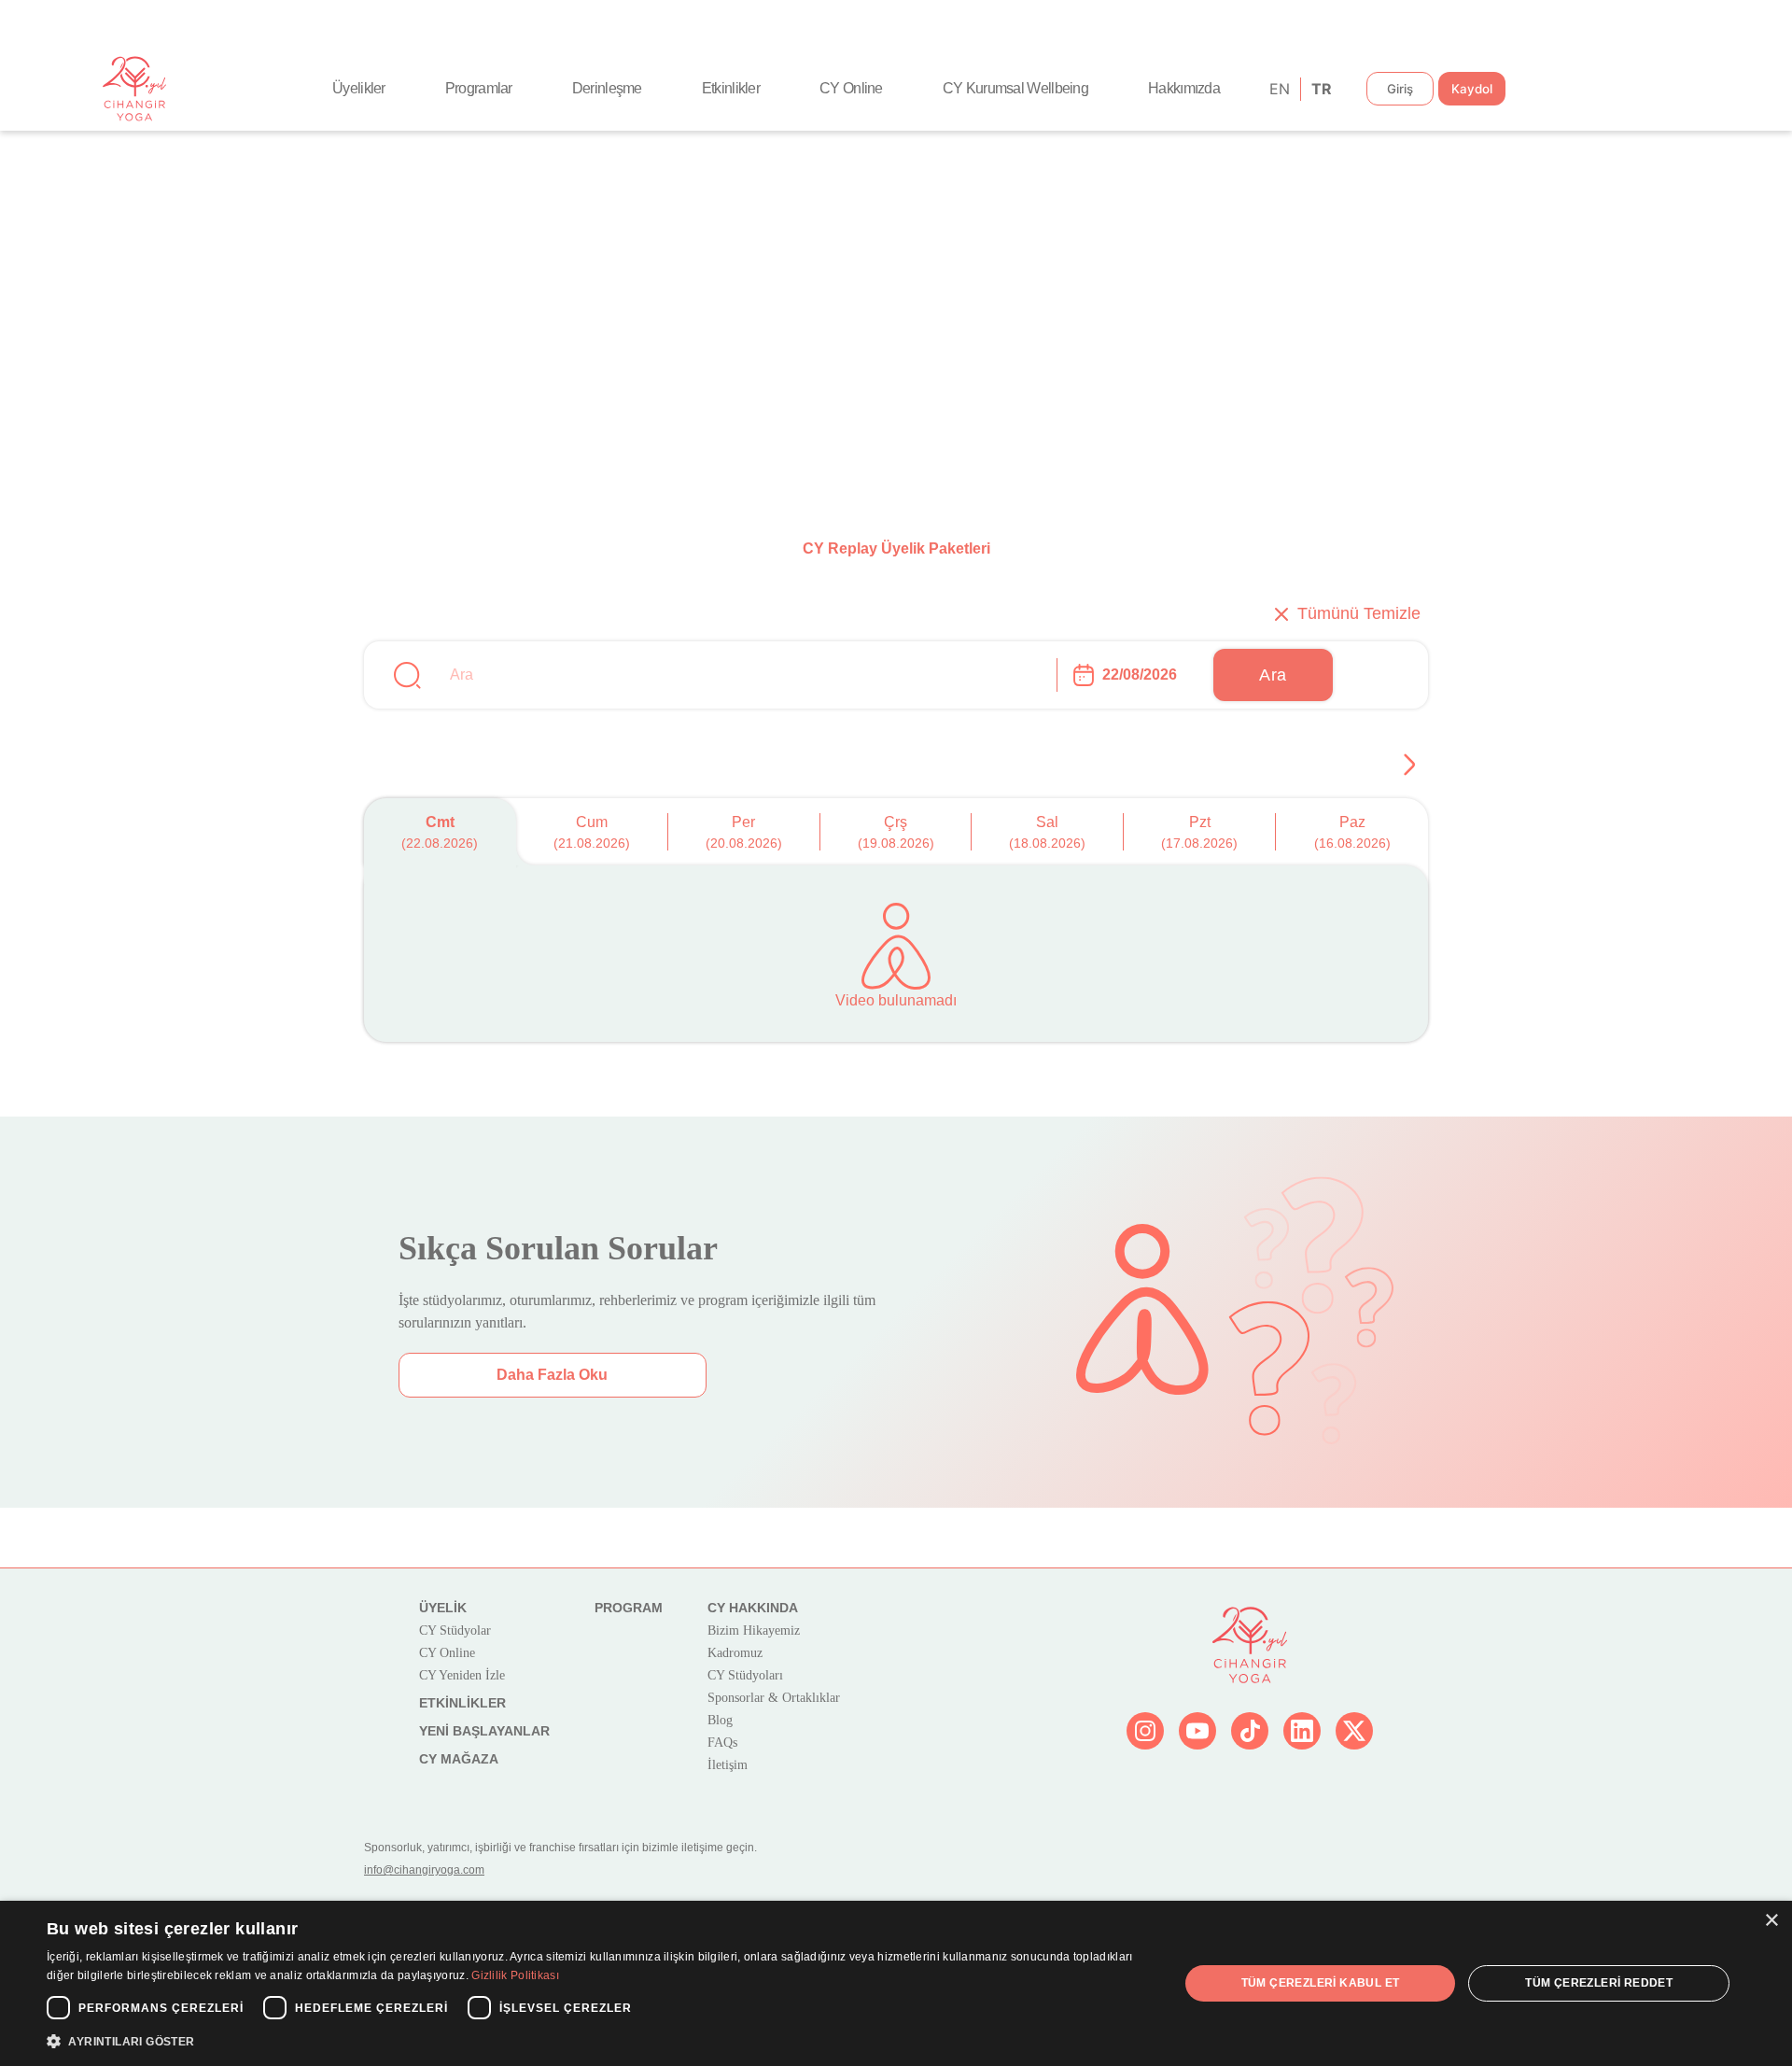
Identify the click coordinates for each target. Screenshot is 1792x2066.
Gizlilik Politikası (515, 1975)
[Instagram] (1145, 1731)
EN (1278, 89)
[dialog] (896, 1983)
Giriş (1400, 89)
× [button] (1771, 1921)
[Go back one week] (1409, 765)
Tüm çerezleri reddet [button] (1599, 1983)
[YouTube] (1197, 1731)
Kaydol (1472, 89)
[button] (596, 2041)
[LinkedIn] (1302, 1731)
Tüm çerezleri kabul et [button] (1321, 1983)
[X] (1354, 1731)
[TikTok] (1250, 1731)
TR (1320, 89)
